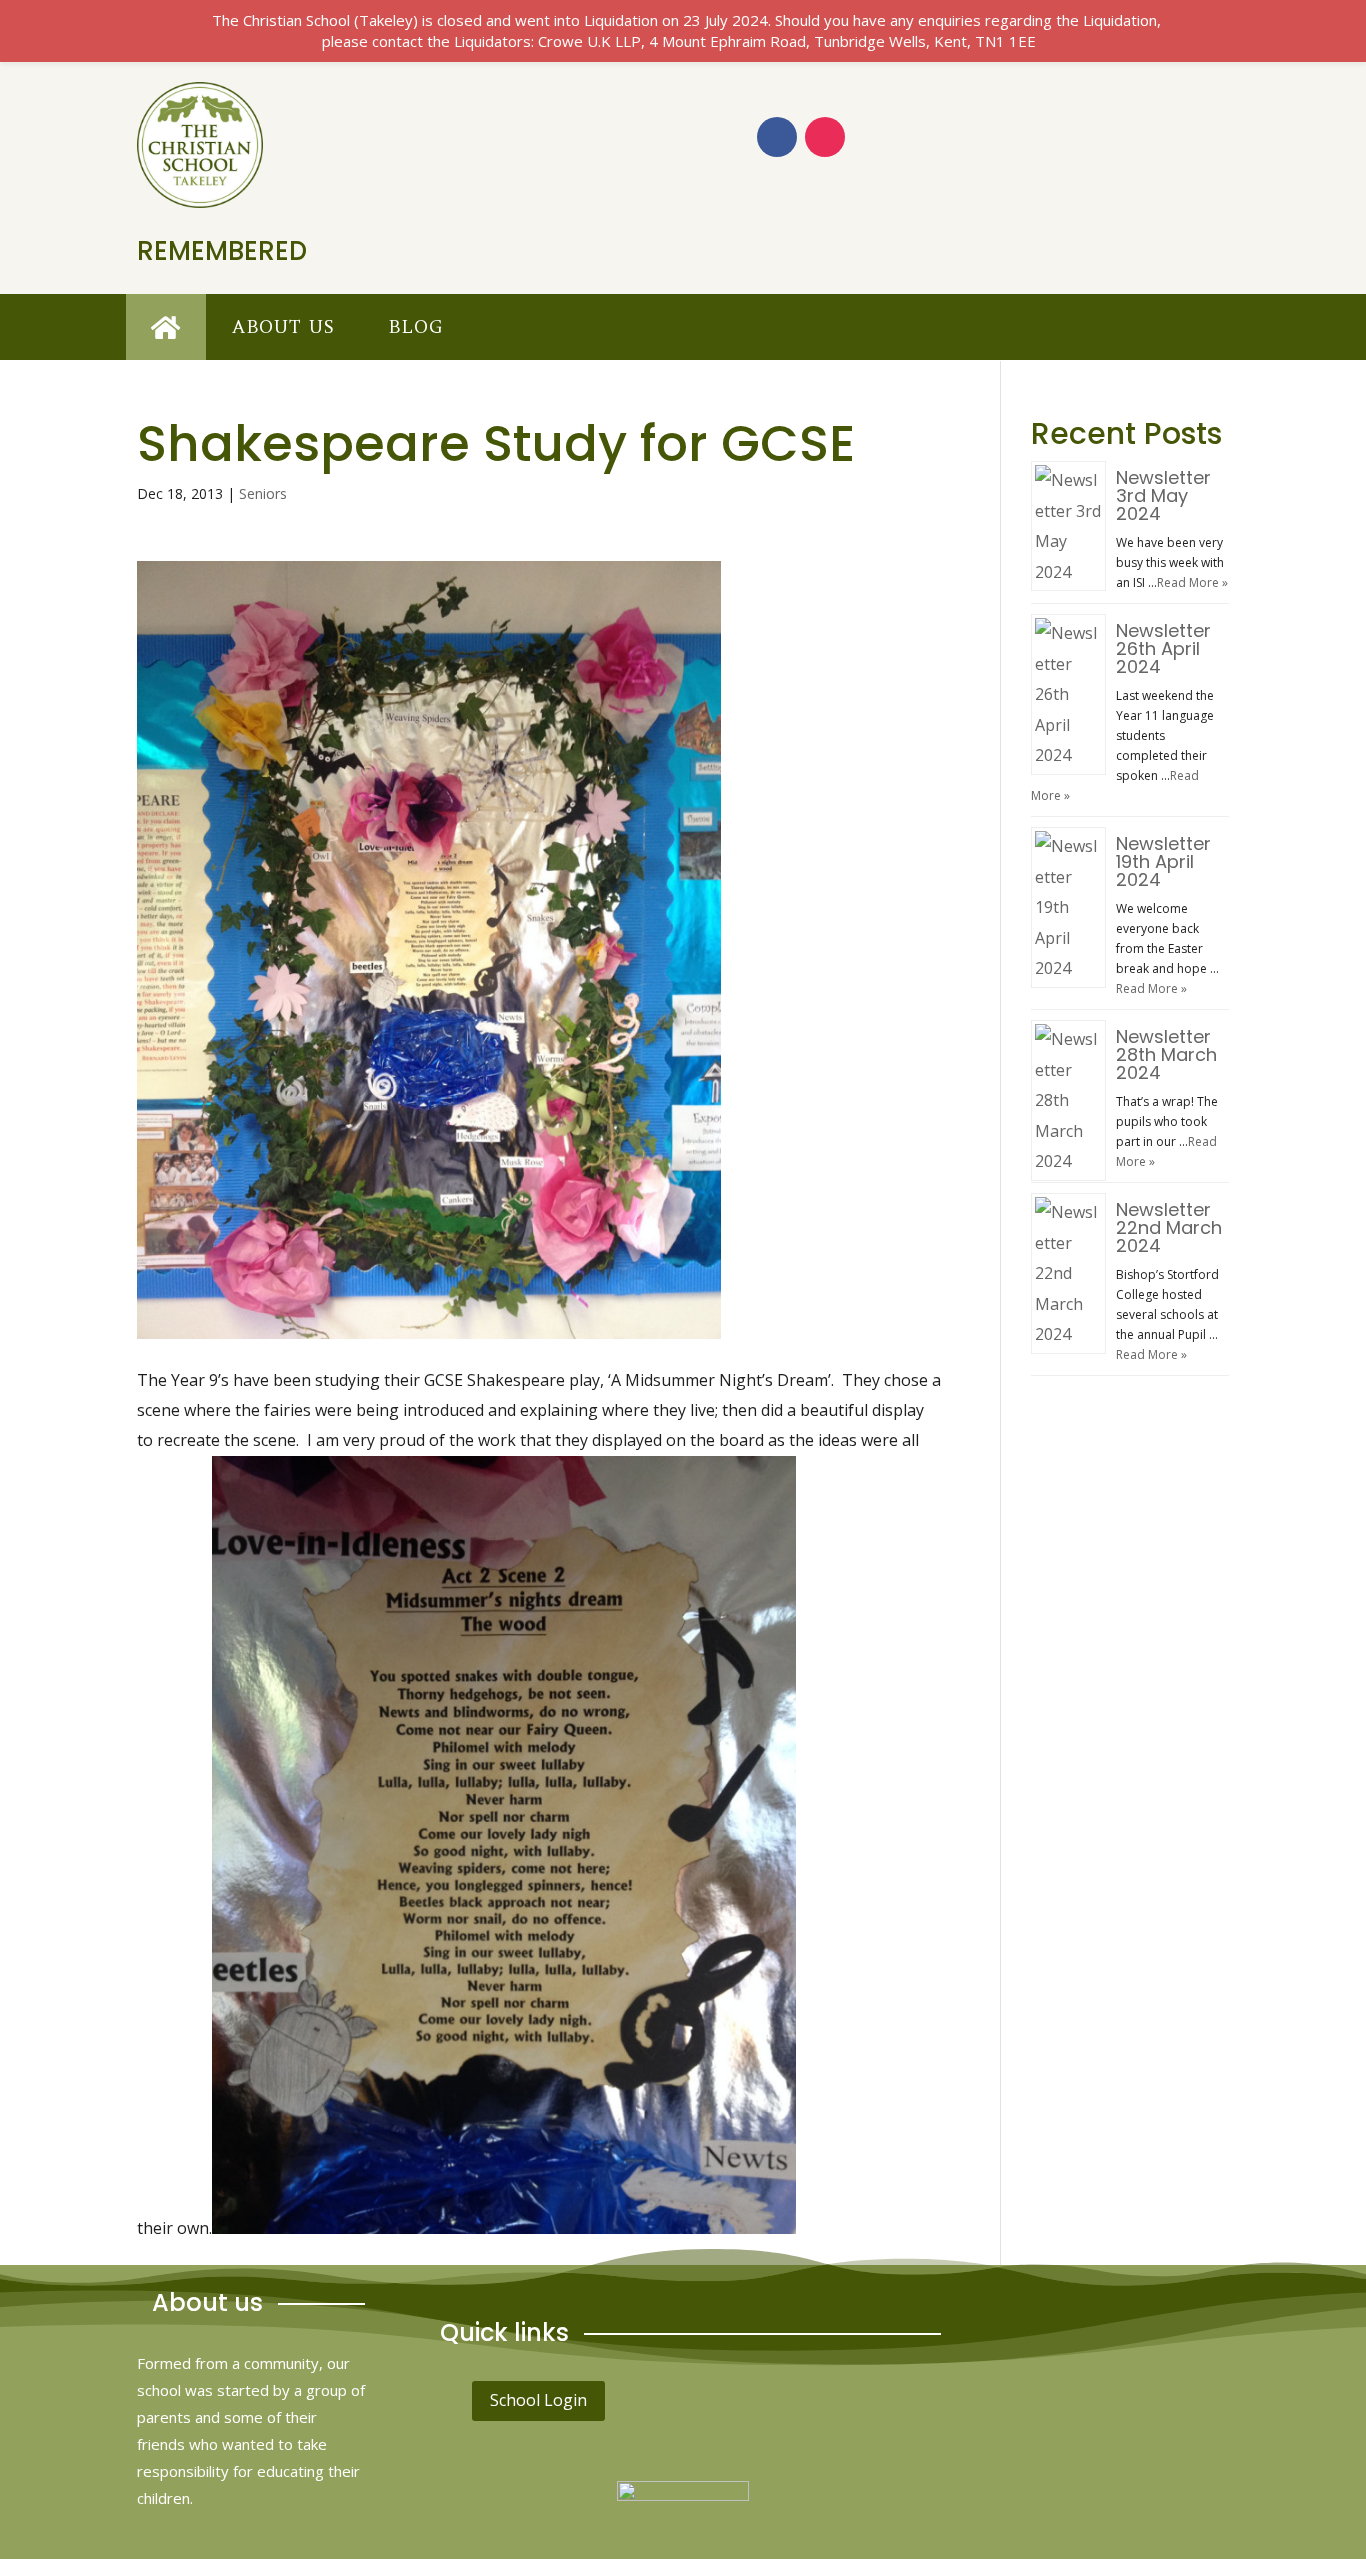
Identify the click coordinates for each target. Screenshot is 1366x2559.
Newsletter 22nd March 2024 (1169, 1227)
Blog (415, 326)
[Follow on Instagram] (825, 137)
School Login (538, 2400)
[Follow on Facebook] (777, 137)
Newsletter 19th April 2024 (1163, 861)
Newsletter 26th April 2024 (1163, 648)
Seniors (263, 493)
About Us (283, 326)
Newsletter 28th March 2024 (1166, 1054)
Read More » (1192, 582)
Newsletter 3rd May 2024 (1163, 495)
